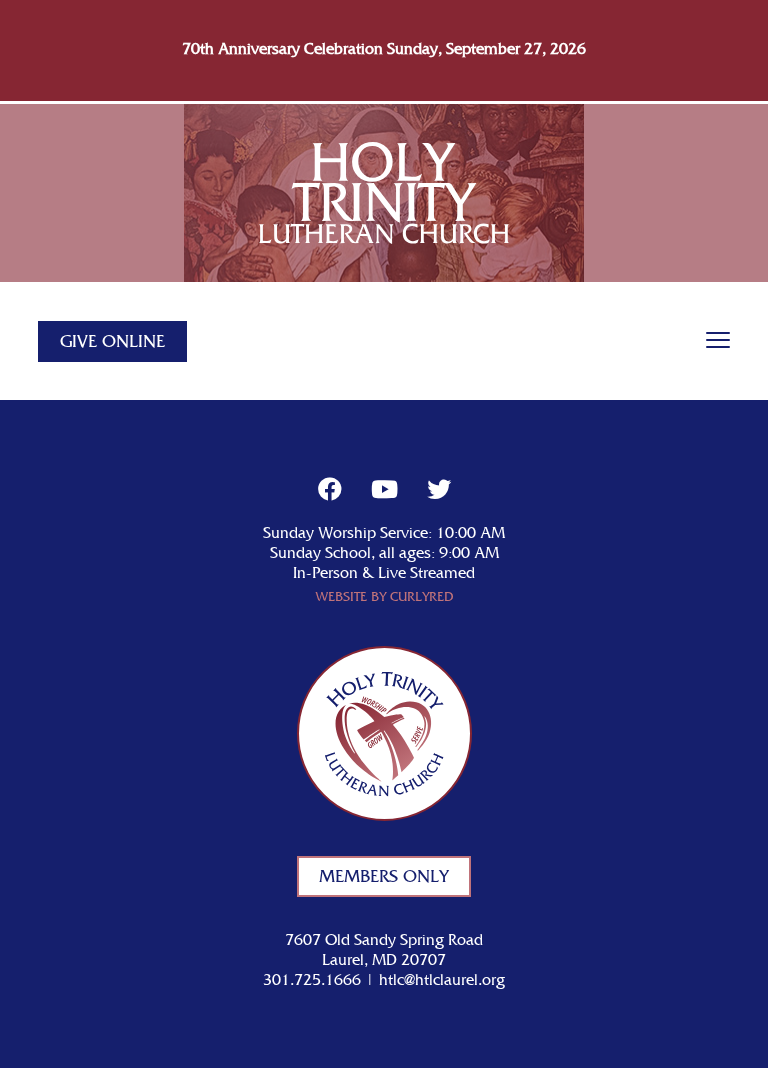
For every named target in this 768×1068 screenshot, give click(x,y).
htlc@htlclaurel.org (442, 980)
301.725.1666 (312, 980)
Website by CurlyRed (384, 597)
